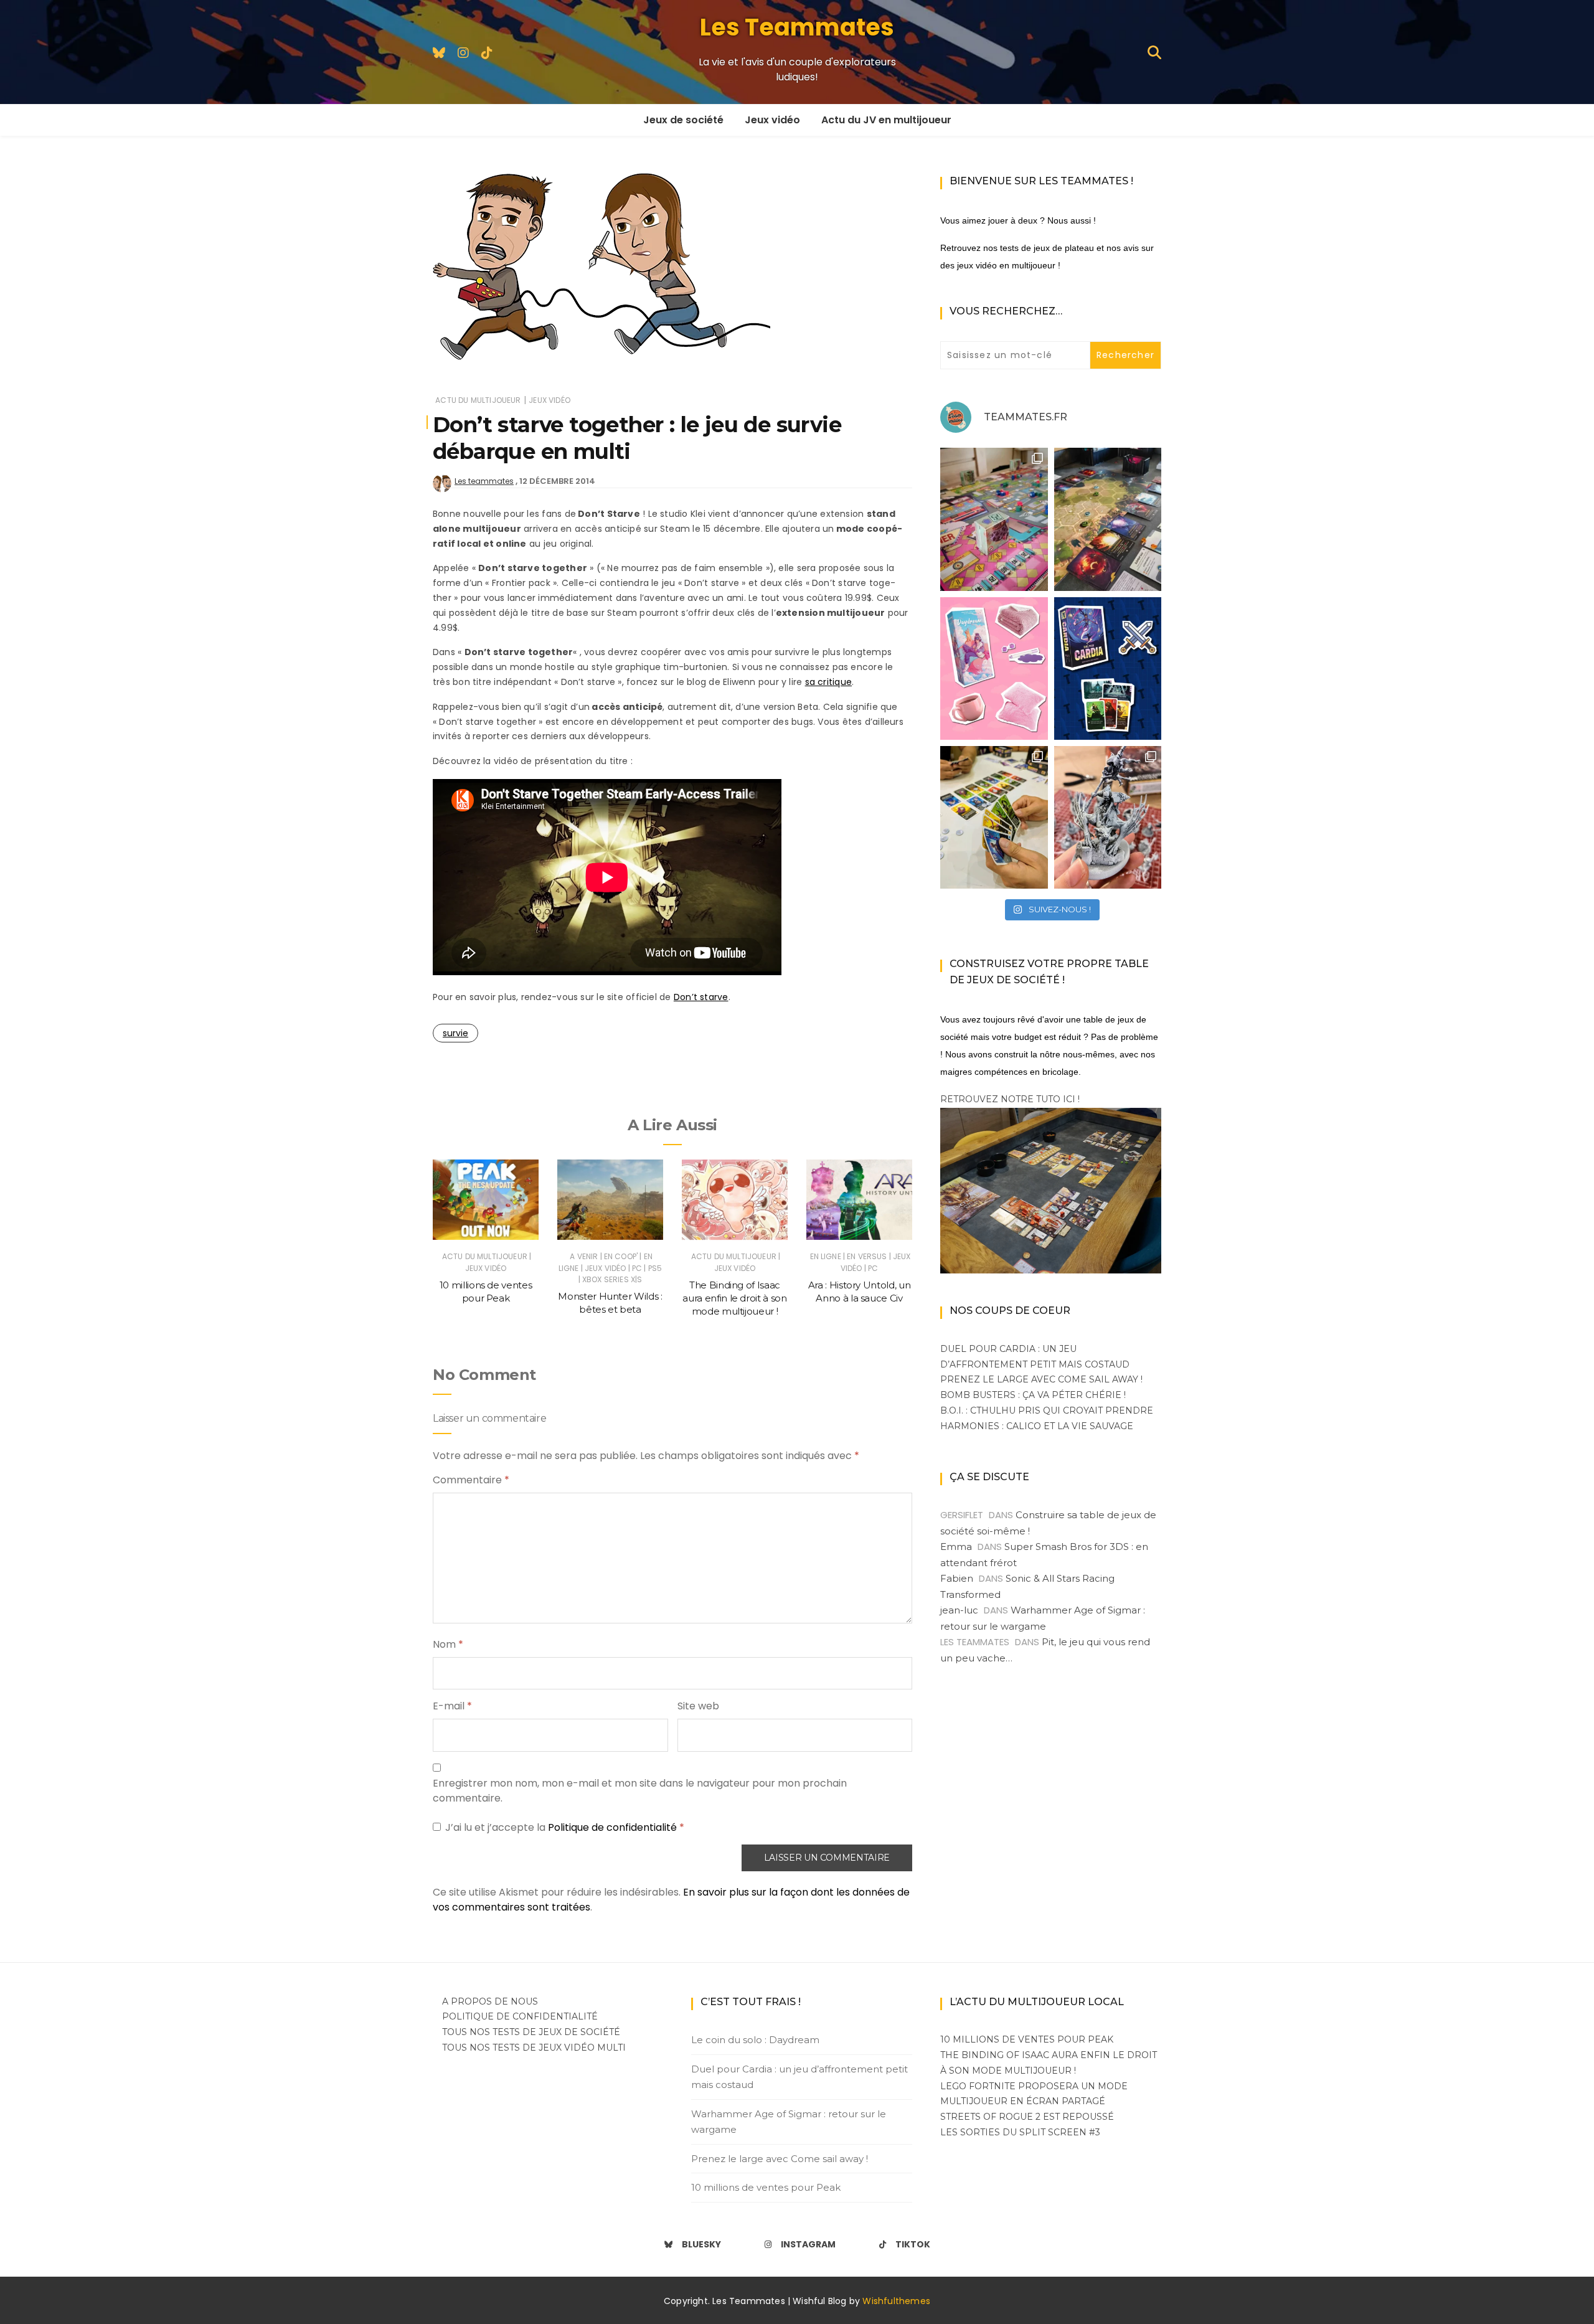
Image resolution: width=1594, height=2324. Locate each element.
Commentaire (471, 1480)
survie (455, 1033)
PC (637, 1268)
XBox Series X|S (612, 1279)
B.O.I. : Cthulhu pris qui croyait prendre (1047, 1410)
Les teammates (484, 481)
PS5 (655, 1268)
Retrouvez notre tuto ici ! (1010, 1099)
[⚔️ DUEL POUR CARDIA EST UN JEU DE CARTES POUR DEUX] (1108, 668)
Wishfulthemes (896, 2301)
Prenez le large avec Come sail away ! (1041, 1379)
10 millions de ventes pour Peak (766, 2187)
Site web (698, 1706)
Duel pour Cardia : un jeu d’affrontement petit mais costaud (799, 2077)
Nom (448, 1644)
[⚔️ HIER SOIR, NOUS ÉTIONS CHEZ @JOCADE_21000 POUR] (994, 817)
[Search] (1154, 51)
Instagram (808, 2244)
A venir (584, 1256)
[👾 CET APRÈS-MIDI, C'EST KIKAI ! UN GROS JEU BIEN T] (994, 519)
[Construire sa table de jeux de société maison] (1051, 1190)
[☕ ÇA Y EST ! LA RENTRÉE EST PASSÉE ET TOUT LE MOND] (994, 668)
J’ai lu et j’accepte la (565, 1827)
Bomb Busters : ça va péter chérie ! (1033, 1395)
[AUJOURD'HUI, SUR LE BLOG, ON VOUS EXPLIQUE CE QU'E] (1108, 817)
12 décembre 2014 (557, 481)
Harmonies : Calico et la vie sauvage (1037, 1426)
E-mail (452, 1706)
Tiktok (913, 2244)
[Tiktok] (487, 52)
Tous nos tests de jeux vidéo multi (534, 2048)
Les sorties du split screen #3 (1020, 2132)
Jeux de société (683, 120)
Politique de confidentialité (614, 1827)
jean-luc (959, 1610)
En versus (867, 1256)
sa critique (828, 682)
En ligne (826, 1256)
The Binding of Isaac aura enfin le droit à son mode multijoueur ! (734, 1298)
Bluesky (701, 2244)
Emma (956, 1547)
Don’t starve (701, 997)
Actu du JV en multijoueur (886, 120)
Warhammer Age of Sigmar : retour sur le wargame (789, 2122)
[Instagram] (463, 52)
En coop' (621, 1256)
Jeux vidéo (772, 120)
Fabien (957, 1578)
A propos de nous (490, 2001)
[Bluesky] (439, 52)
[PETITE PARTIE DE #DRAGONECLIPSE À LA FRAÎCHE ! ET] (1108, 519)
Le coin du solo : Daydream (755, 2040)
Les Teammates (797, 27)
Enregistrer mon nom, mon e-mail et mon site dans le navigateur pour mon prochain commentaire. (640, 1791)
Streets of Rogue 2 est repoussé (1027, 2117)
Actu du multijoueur (478, 400)
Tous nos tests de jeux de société (531, 2032)
